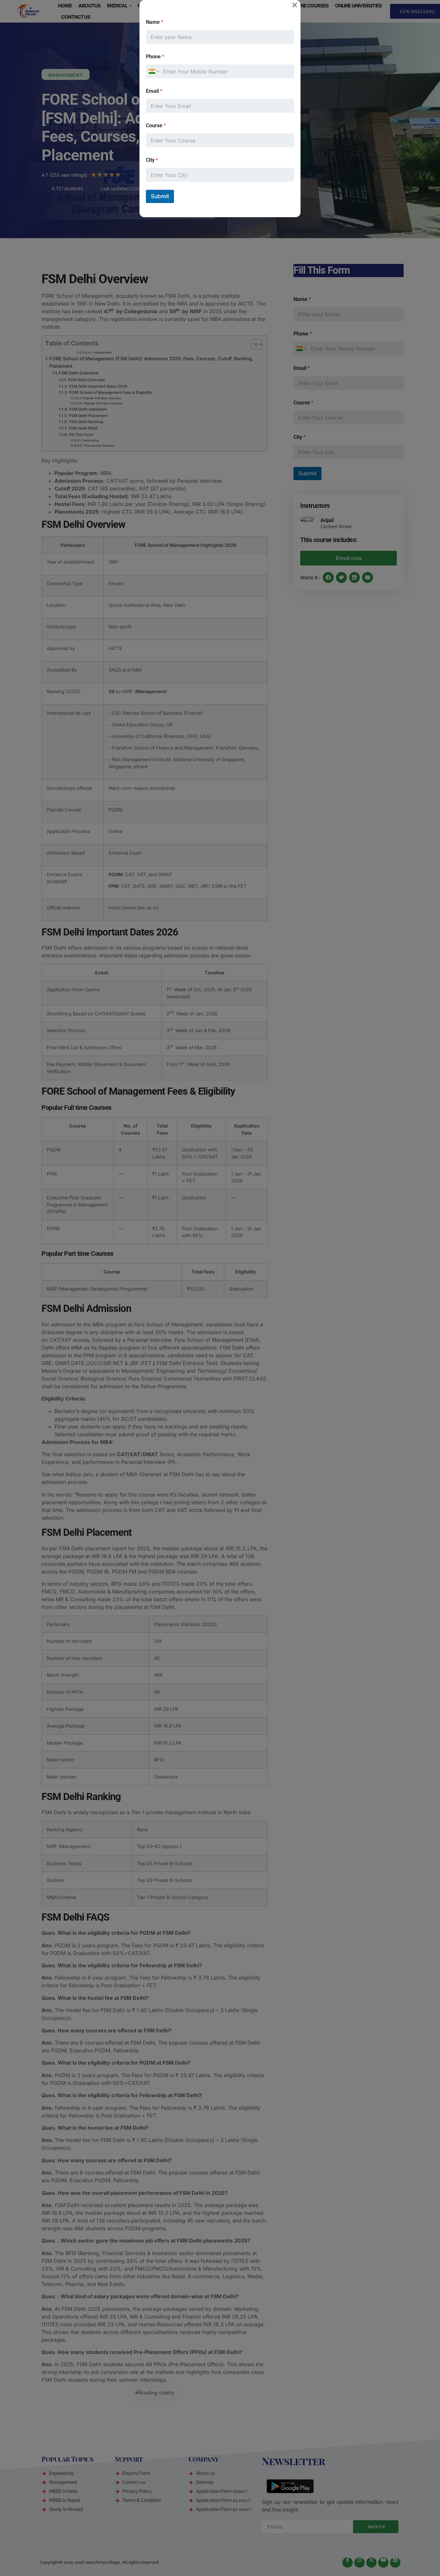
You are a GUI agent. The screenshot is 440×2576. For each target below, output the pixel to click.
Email (154, 91)
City (152, 160)
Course (156, 126)
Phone (155, 57)
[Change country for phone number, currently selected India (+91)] (153, 71)
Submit (160, 196)
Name (155, 22)
